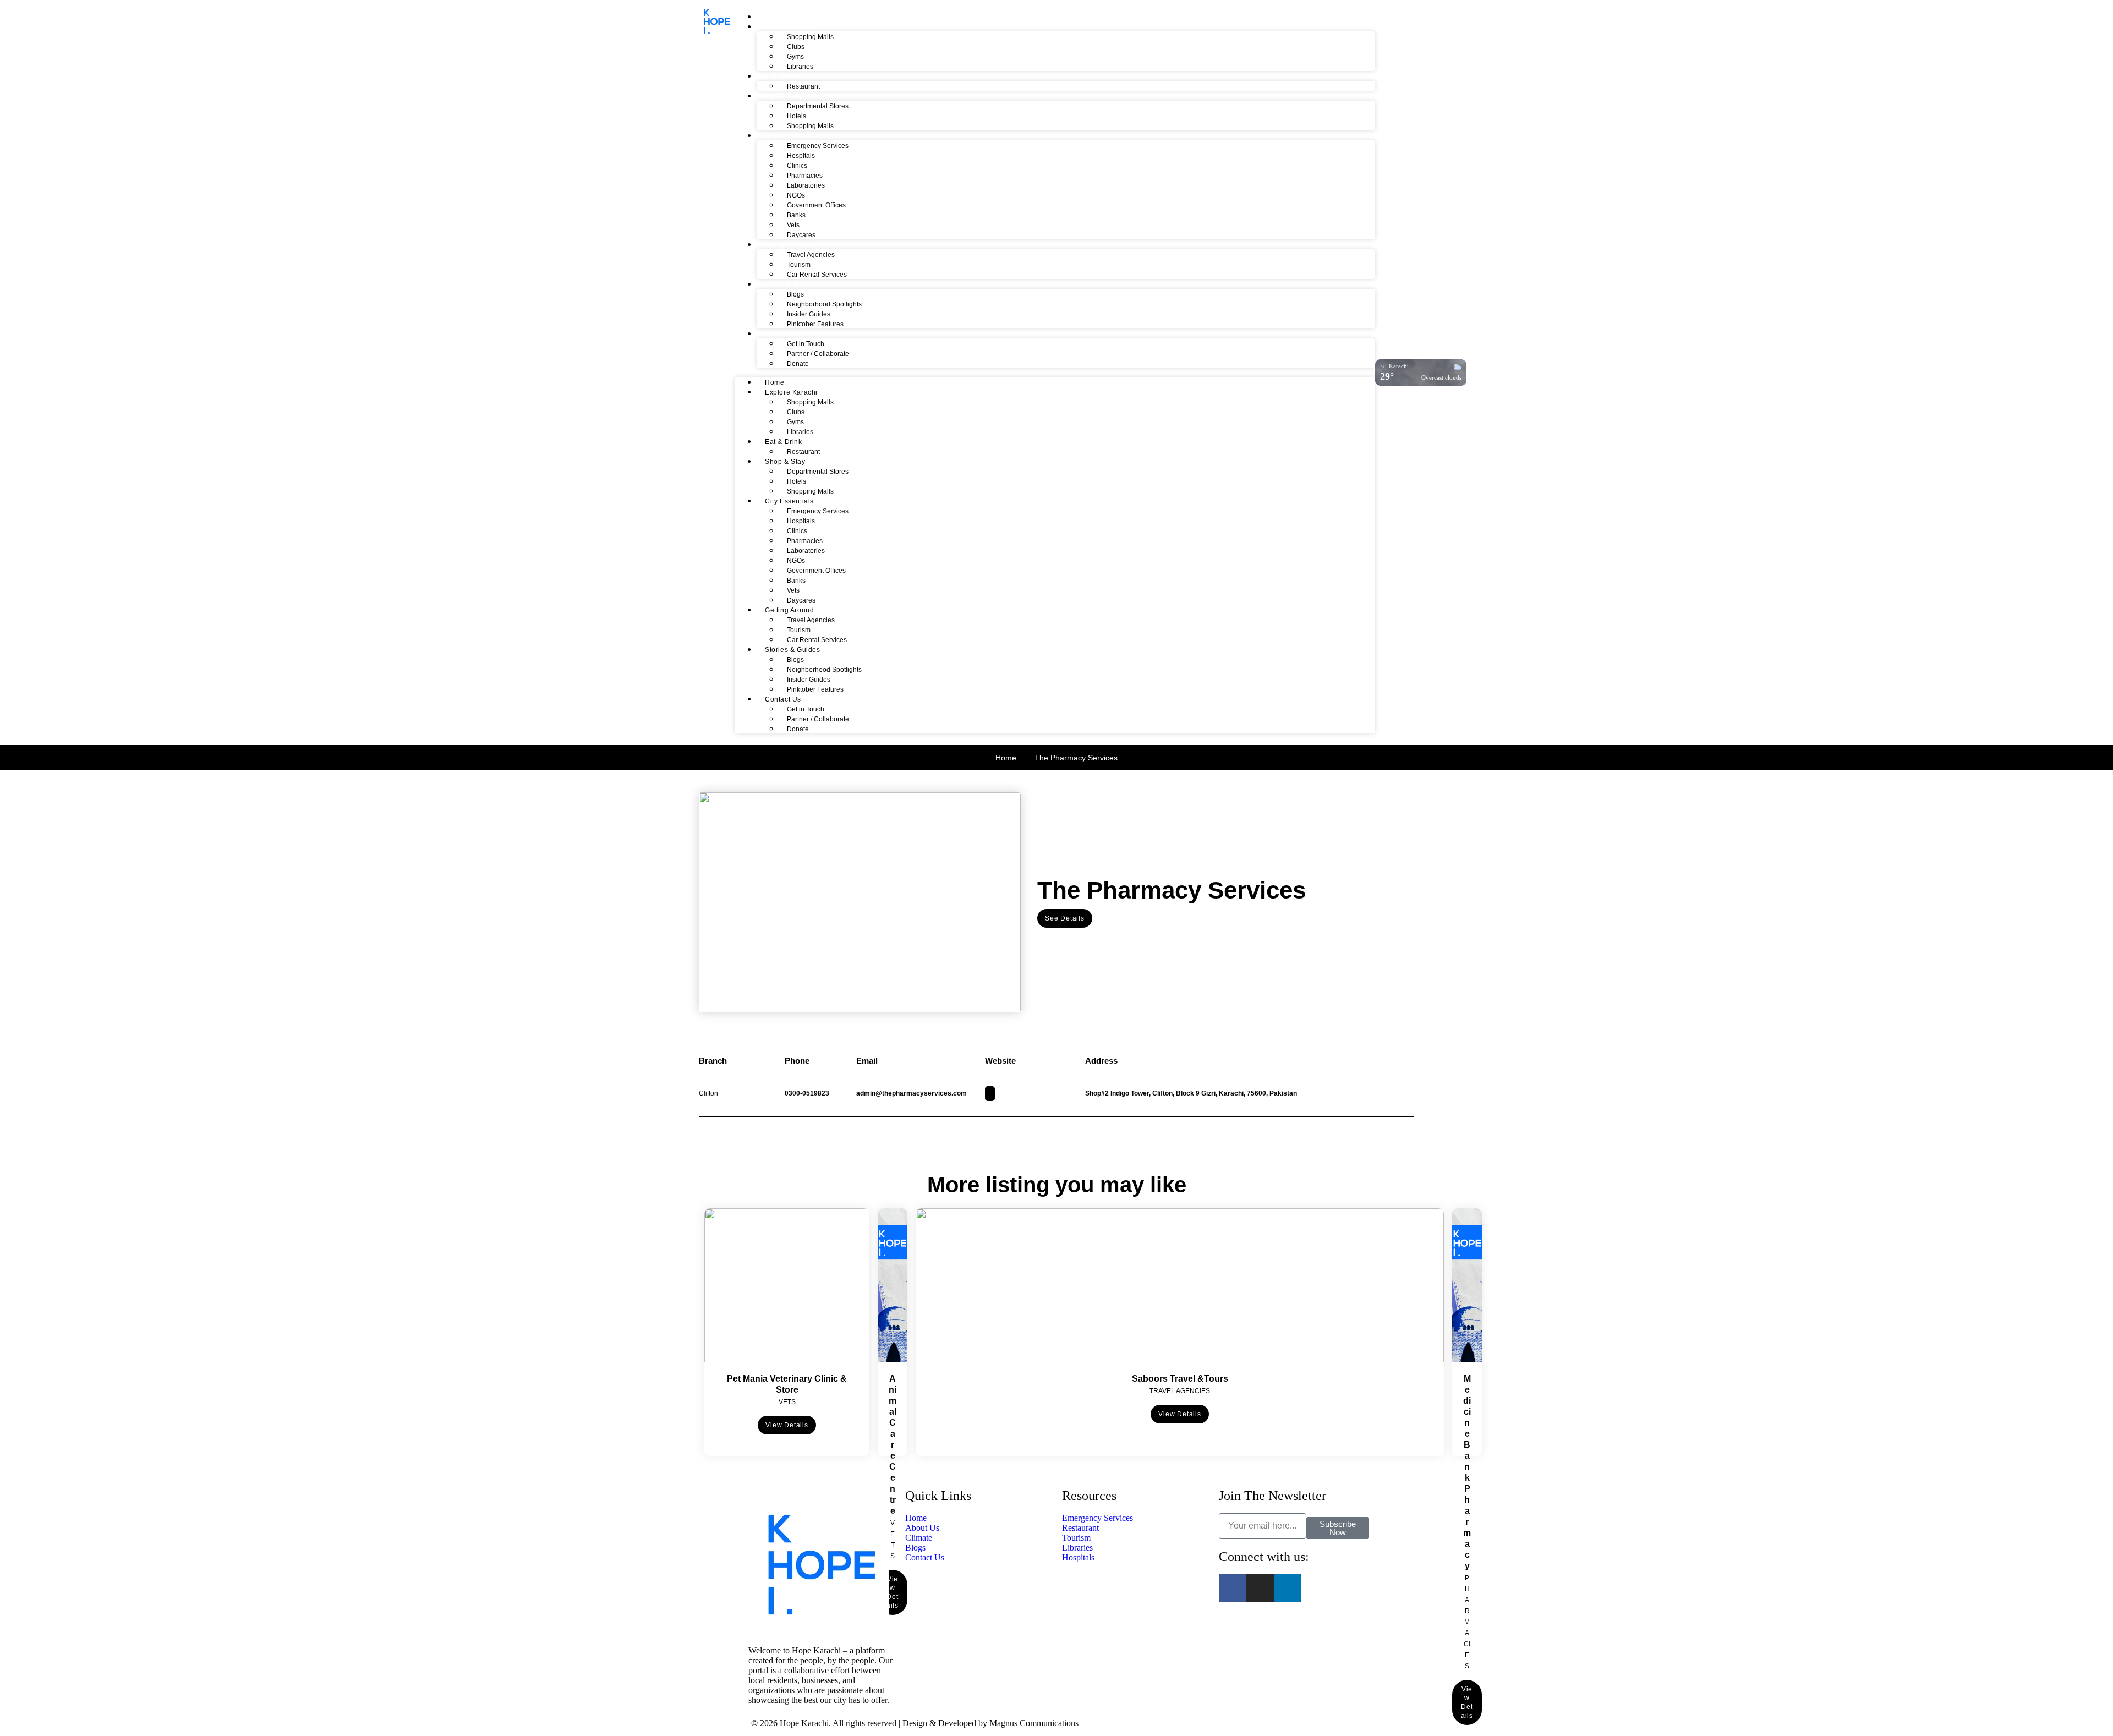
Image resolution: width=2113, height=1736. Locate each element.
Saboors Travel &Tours (1180, 1379)
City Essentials (784, 135)
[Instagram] (1260, 1588)
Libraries (800, 67)
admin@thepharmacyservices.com (912, 1093)
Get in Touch (806, 344)
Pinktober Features (815, 324)
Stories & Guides (789, 284)
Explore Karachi (787, 26)
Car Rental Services (817, 275)
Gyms (795, 57)
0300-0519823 (807, 1093)
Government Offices (816, 205)
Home (768, 17)
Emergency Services (818, 146)
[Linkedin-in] (1288, 1588)
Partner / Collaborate (818, 354)
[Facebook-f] (1233, 1588)
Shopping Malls (810, 37)
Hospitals (801, 156)
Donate (798, 364)
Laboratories (806, 185)
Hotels (797, 116)
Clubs (796, 47)
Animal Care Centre (893, 1445)
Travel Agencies (811, 255)
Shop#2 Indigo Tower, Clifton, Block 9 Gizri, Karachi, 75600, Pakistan (1191, 1093)
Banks (796, 215)
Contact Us (778, 333)
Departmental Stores (818, 106)
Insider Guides (809, 314)
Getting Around (785, 244)
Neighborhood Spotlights (824, 304)
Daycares (801, 235)
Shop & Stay (780, 96)
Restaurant (803, 86)
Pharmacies (805, 176)
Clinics (797, 166)
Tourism (799, 265)
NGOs (796, 195)
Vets (793, 225)
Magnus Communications (1034, 1723)
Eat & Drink (778, 76)
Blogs (795, 294)
